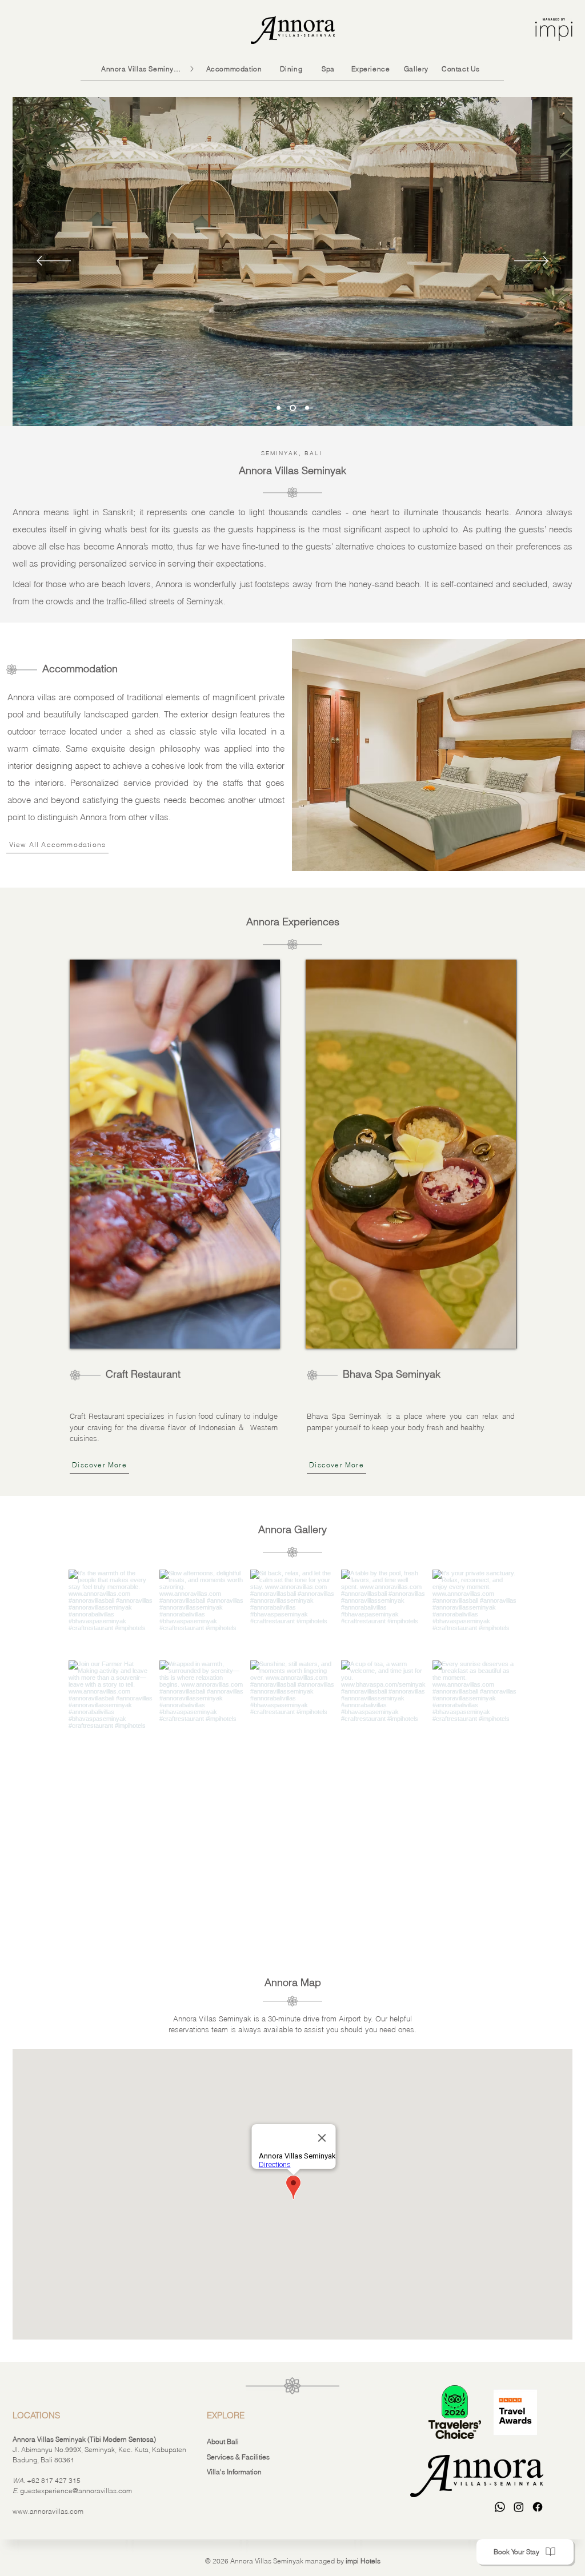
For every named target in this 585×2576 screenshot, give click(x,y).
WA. (19, 2480)
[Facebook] (538, 2507)
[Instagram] (519, 2507)
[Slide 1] (307, 408)
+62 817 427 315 (54, 2480)
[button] (525, 2552)
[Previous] (54, 262)
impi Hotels (363, 2561)
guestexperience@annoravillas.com (76, 2491)
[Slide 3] (279, 408)
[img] (175, 1154)
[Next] (531, 262)
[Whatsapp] (500, 2507)
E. (16, 2491)
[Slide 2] (293, 408)
